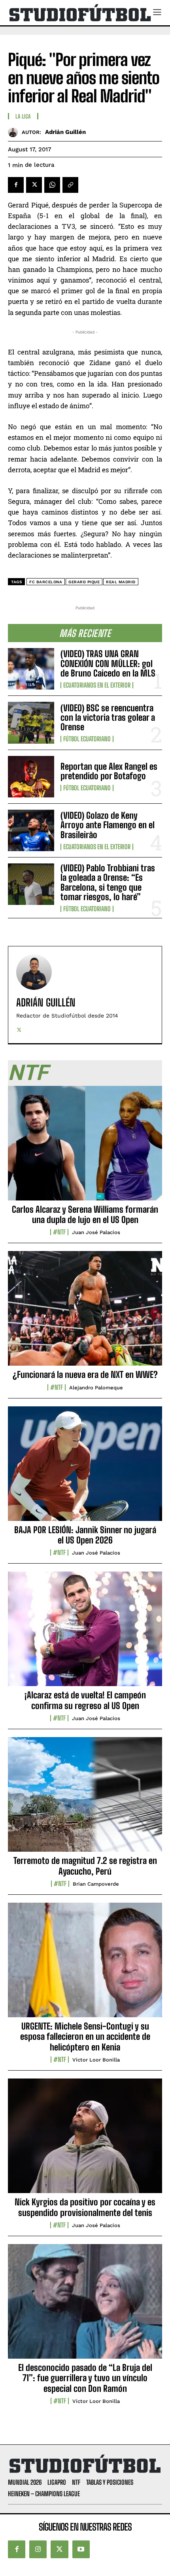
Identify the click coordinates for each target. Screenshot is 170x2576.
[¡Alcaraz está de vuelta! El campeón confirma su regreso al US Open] (85, 1633)
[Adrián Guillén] (15, 132)
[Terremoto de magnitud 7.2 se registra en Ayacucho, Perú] (85, 1799)
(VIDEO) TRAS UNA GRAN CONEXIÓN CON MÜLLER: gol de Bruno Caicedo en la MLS (108, 663)
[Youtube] (81, 2549)
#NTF (59, 1232)
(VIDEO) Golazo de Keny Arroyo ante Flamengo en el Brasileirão (108, 825)
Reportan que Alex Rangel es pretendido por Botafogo (109, 771)
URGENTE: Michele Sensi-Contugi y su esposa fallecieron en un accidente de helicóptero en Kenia (85, 2037)
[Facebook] (16, 185)
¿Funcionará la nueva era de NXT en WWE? (85, 1375)
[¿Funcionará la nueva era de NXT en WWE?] (85, 1313)
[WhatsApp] (52, 185)
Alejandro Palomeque (96, 1388)
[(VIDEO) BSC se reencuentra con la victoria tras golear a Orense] (31, 723)
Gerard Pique (84, 582)
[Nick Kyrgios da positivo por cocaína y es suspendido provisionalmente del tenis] (85, 2140)
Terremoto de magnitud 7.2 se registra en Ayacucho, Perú (85, 1866)
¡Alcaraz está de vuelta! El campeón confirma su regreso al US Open (85, 1700)
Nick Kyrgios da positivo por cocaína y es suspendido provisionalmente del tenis (85, 2207)
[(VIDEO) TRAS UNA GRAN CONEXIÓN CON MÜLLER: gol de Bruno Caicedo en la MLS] (31, 669)
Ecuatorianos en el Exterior (97, 685)
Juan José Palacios (96, 1232)
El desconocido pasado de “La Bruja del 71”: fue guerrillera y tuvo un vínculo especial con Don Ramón (85, 2378)
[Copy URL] (70, 185)
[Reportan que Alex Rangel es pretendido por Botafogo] (31, 777)
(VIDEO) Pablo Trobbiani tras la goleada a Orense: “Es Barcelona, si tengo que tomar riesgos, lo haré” (108, 882)
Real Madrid (121, 582)
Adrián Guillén (65, 132)
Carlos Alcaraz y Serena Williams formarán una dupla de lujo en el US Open (85, 1215)
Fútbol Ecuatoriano (87, 739)
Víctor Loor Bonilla (96, 2060)
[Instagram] (38, 2549)
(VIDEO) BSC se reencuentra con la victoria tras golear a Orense (108, 717)
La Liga (23, 117)
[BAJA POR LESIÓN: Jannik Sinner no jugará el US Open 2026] (85, 1468)
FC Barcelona (46, 582)
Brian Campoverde (96, 1884)
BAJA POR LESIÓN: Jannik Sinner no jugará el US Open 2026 (85, 1535)
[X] (34, 185)
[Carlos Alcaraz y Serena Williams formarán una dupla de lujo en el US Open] (85, 1148)
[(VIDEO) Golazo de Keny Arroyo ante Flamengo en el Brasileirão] (31, 830)
